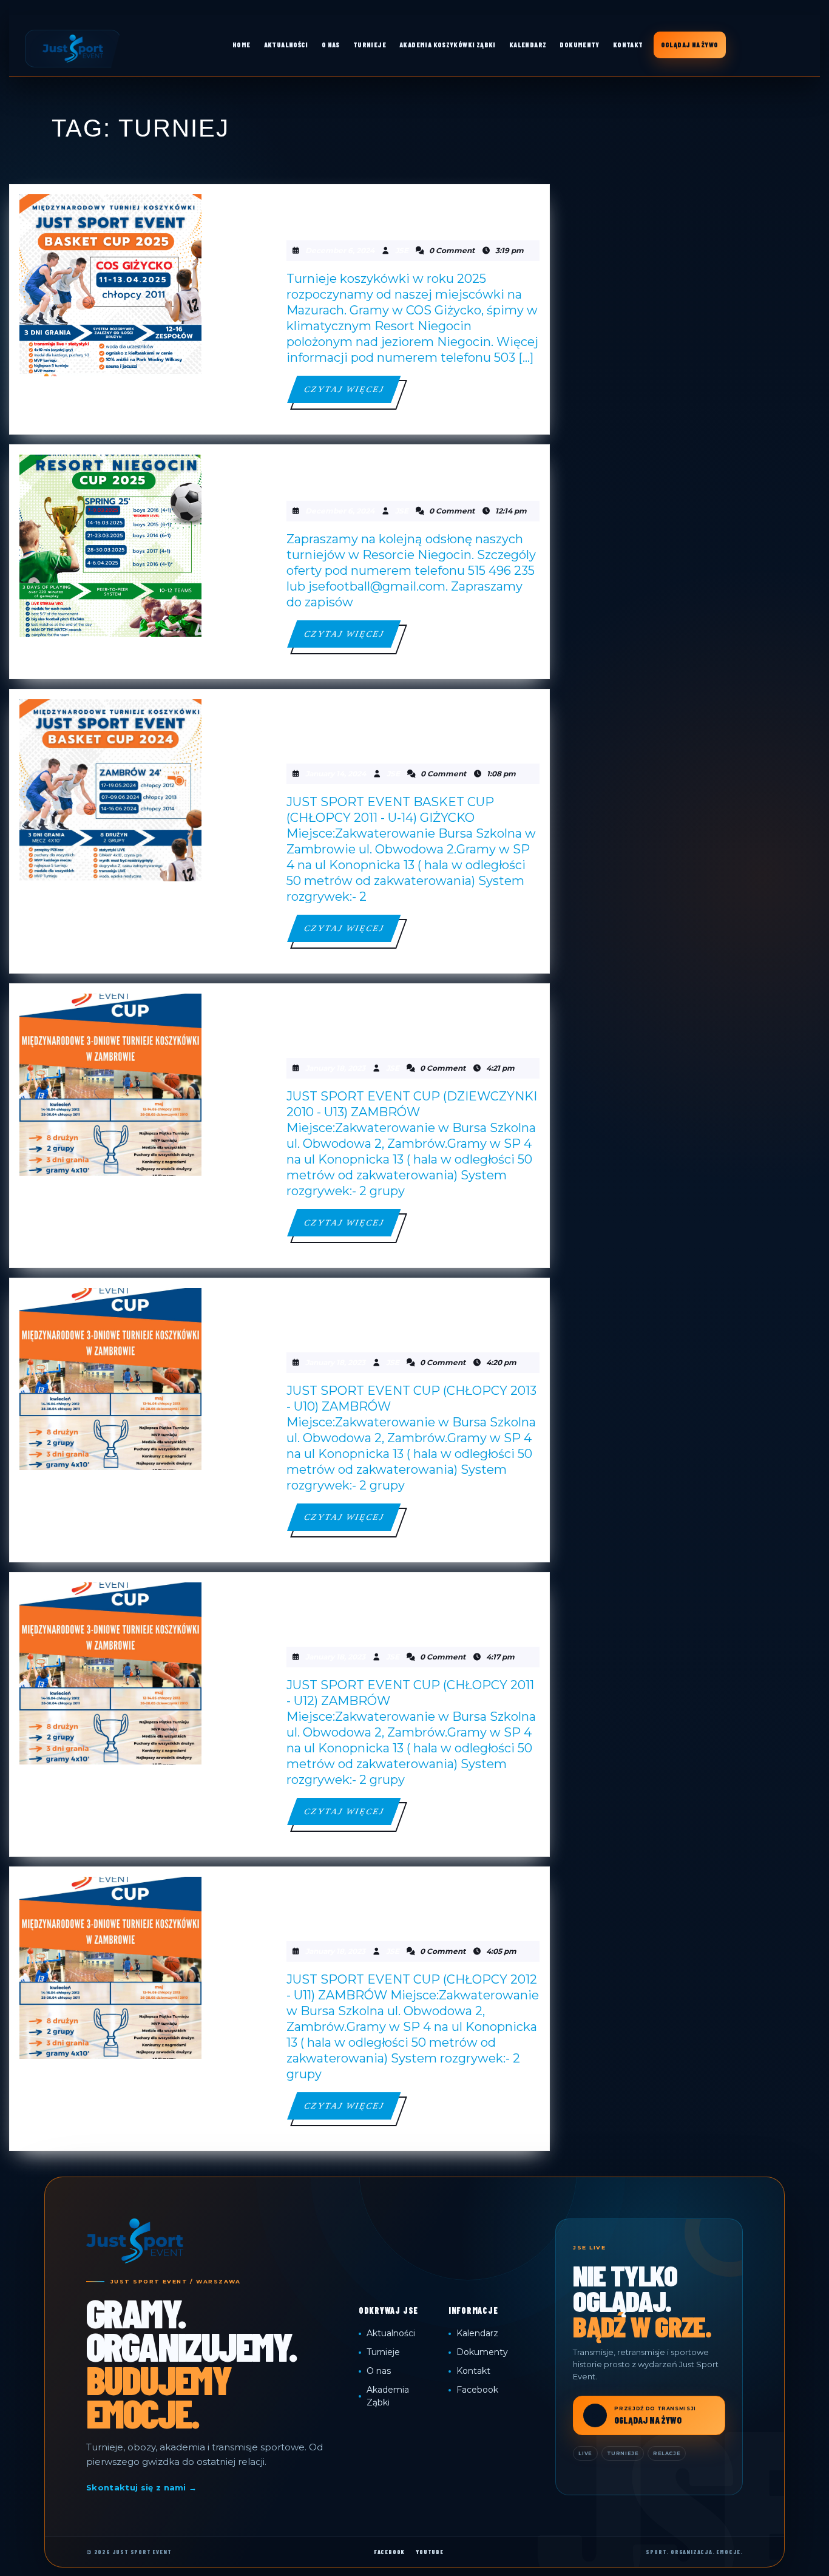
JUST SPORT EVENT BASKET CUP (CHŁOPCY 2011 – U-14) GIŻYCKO (408, 727)
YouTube (430, 2552)
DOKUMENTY (580, 45)
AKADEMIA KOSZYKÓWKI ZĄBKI (448, 45)
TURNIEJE (370, 45)
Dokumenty (482, 2352)
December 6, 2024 (340, 250)
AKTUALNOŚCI (286, 45)
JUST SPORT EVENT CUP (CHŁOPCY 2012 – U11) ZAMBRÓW (392, 1904)
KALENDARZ (528, 45)
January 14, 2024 (336, 774)
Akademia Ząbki (388, 2396)
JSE (402, 250)
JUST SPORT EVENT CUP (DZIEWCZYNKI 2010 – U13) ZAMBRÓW (400, 1021)
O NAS (331, 45)
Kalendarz (477, 2333)
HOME (242, 45)
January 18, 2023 (335, 1068)
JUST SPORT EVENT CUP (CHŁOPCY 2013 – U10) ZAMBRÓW (392, 1315)
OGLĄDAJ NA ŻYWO (690, 45)
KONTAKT (628, 45)
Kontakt (473, 2371)
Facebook (477, 2390)
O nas (379, 2371)
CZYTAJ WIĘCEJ (352, 394)
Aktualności (391, 2333)
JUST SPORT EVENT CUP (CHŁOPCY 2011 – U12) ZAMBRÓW (392, 1610)
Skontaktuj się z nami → (141, 2487)
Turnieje (383, 2352)
